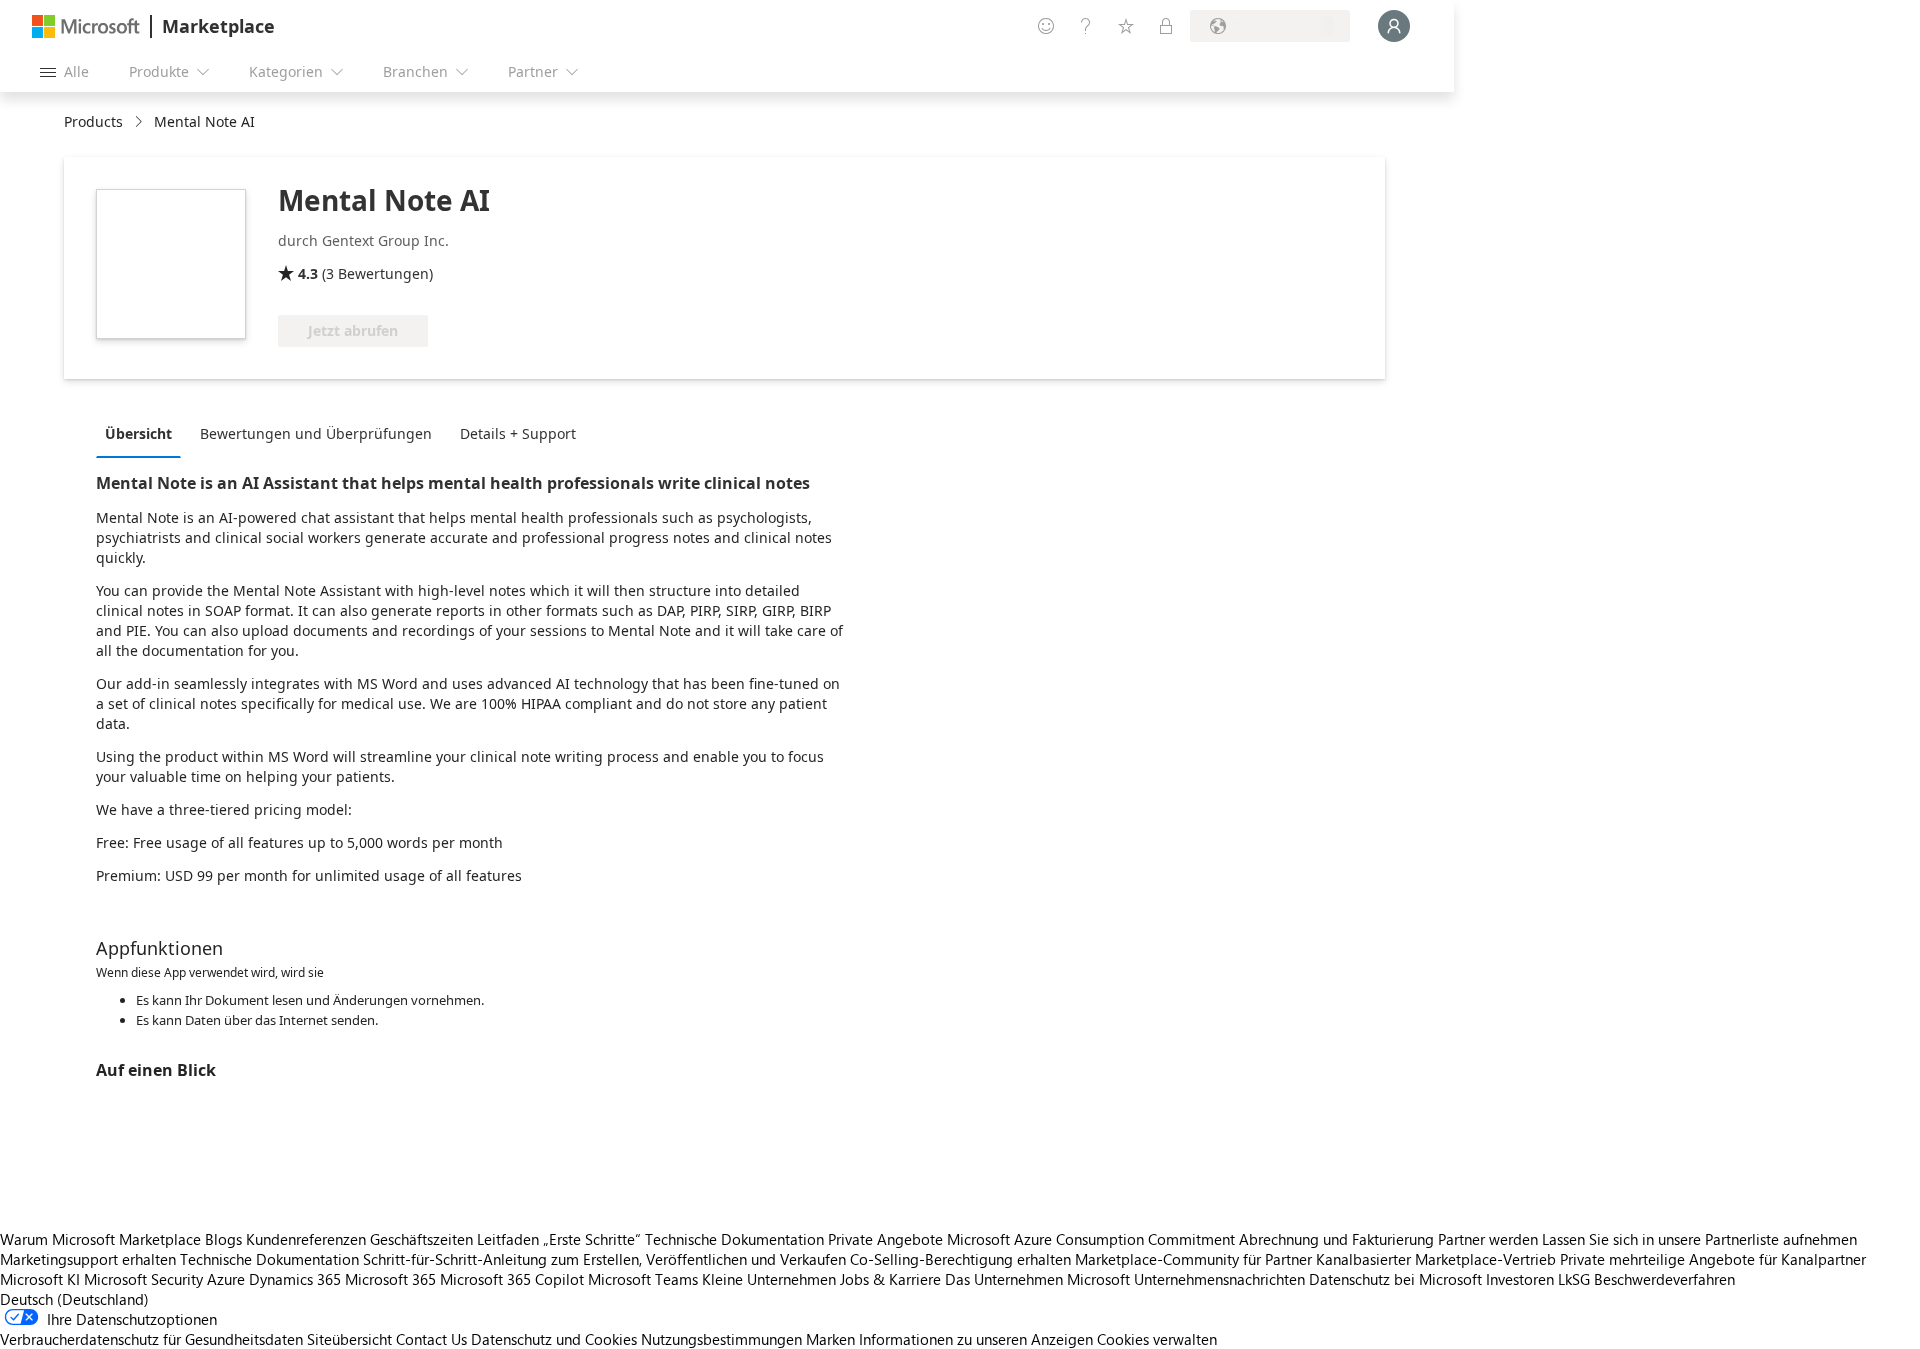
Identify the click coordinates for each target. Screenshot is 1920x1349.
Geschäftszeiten (421, 1239)
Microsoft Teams (643, 1279)
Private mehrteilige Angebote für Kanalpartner (1713, 1259)
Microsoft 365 (390, 1279)
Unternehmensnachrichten (1219, 1279)
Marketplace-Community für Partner (1193, 1259)
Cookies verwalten (1157, 1339)
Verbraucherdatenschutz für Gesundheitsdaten (151, 1339)
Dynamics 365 (295, 1279)
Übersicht (138, 433)
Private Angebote (885, 1239)
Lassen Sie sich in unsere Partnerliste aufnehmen (1699, 1239)
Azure (226, 1279)
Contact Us (431, 1339)
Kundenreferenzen (306, 1239)
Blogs (223, 1239)
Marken (830, 1339)
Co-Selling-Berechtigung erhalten (960, 1259)
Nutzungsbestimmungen (721, 1339)
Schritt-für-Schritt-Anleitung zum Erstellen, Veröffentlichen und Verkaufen (604, 1259)
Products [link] (93, 121)
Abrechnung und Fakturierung (1336, 1239)
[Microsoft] (86, 26)
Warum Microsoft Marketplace (100, 1239)
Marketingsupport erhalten (88, 1259)
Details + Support (518, 433)
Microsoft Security (143, 1279)
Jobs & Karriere (890, 1279)
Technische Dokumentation (734, 1239)
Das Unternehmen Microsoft (1037, 1279)
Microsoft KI (40, 1279)
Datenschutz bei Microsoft (1395, 1279)
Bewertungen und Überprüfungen (316, 433)
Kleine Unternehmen (769, 1279)
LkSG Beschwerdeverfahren (1646, 1279)
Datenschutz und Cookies (554, 1339)
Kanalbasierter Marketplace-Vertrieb (1436, 1259)
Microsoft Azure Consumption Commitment (1093, 1239)
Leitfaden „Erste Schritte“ (559, 1239)
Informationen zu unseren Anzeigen (976, 1339)
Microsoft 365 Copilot (512, 1279)
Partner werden (1488, 1239)
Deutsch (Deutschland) (74, 1299)
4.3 (308, 273)
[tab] (143, 433)
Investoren (1520, 1279)
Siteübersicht (349, 1339)
